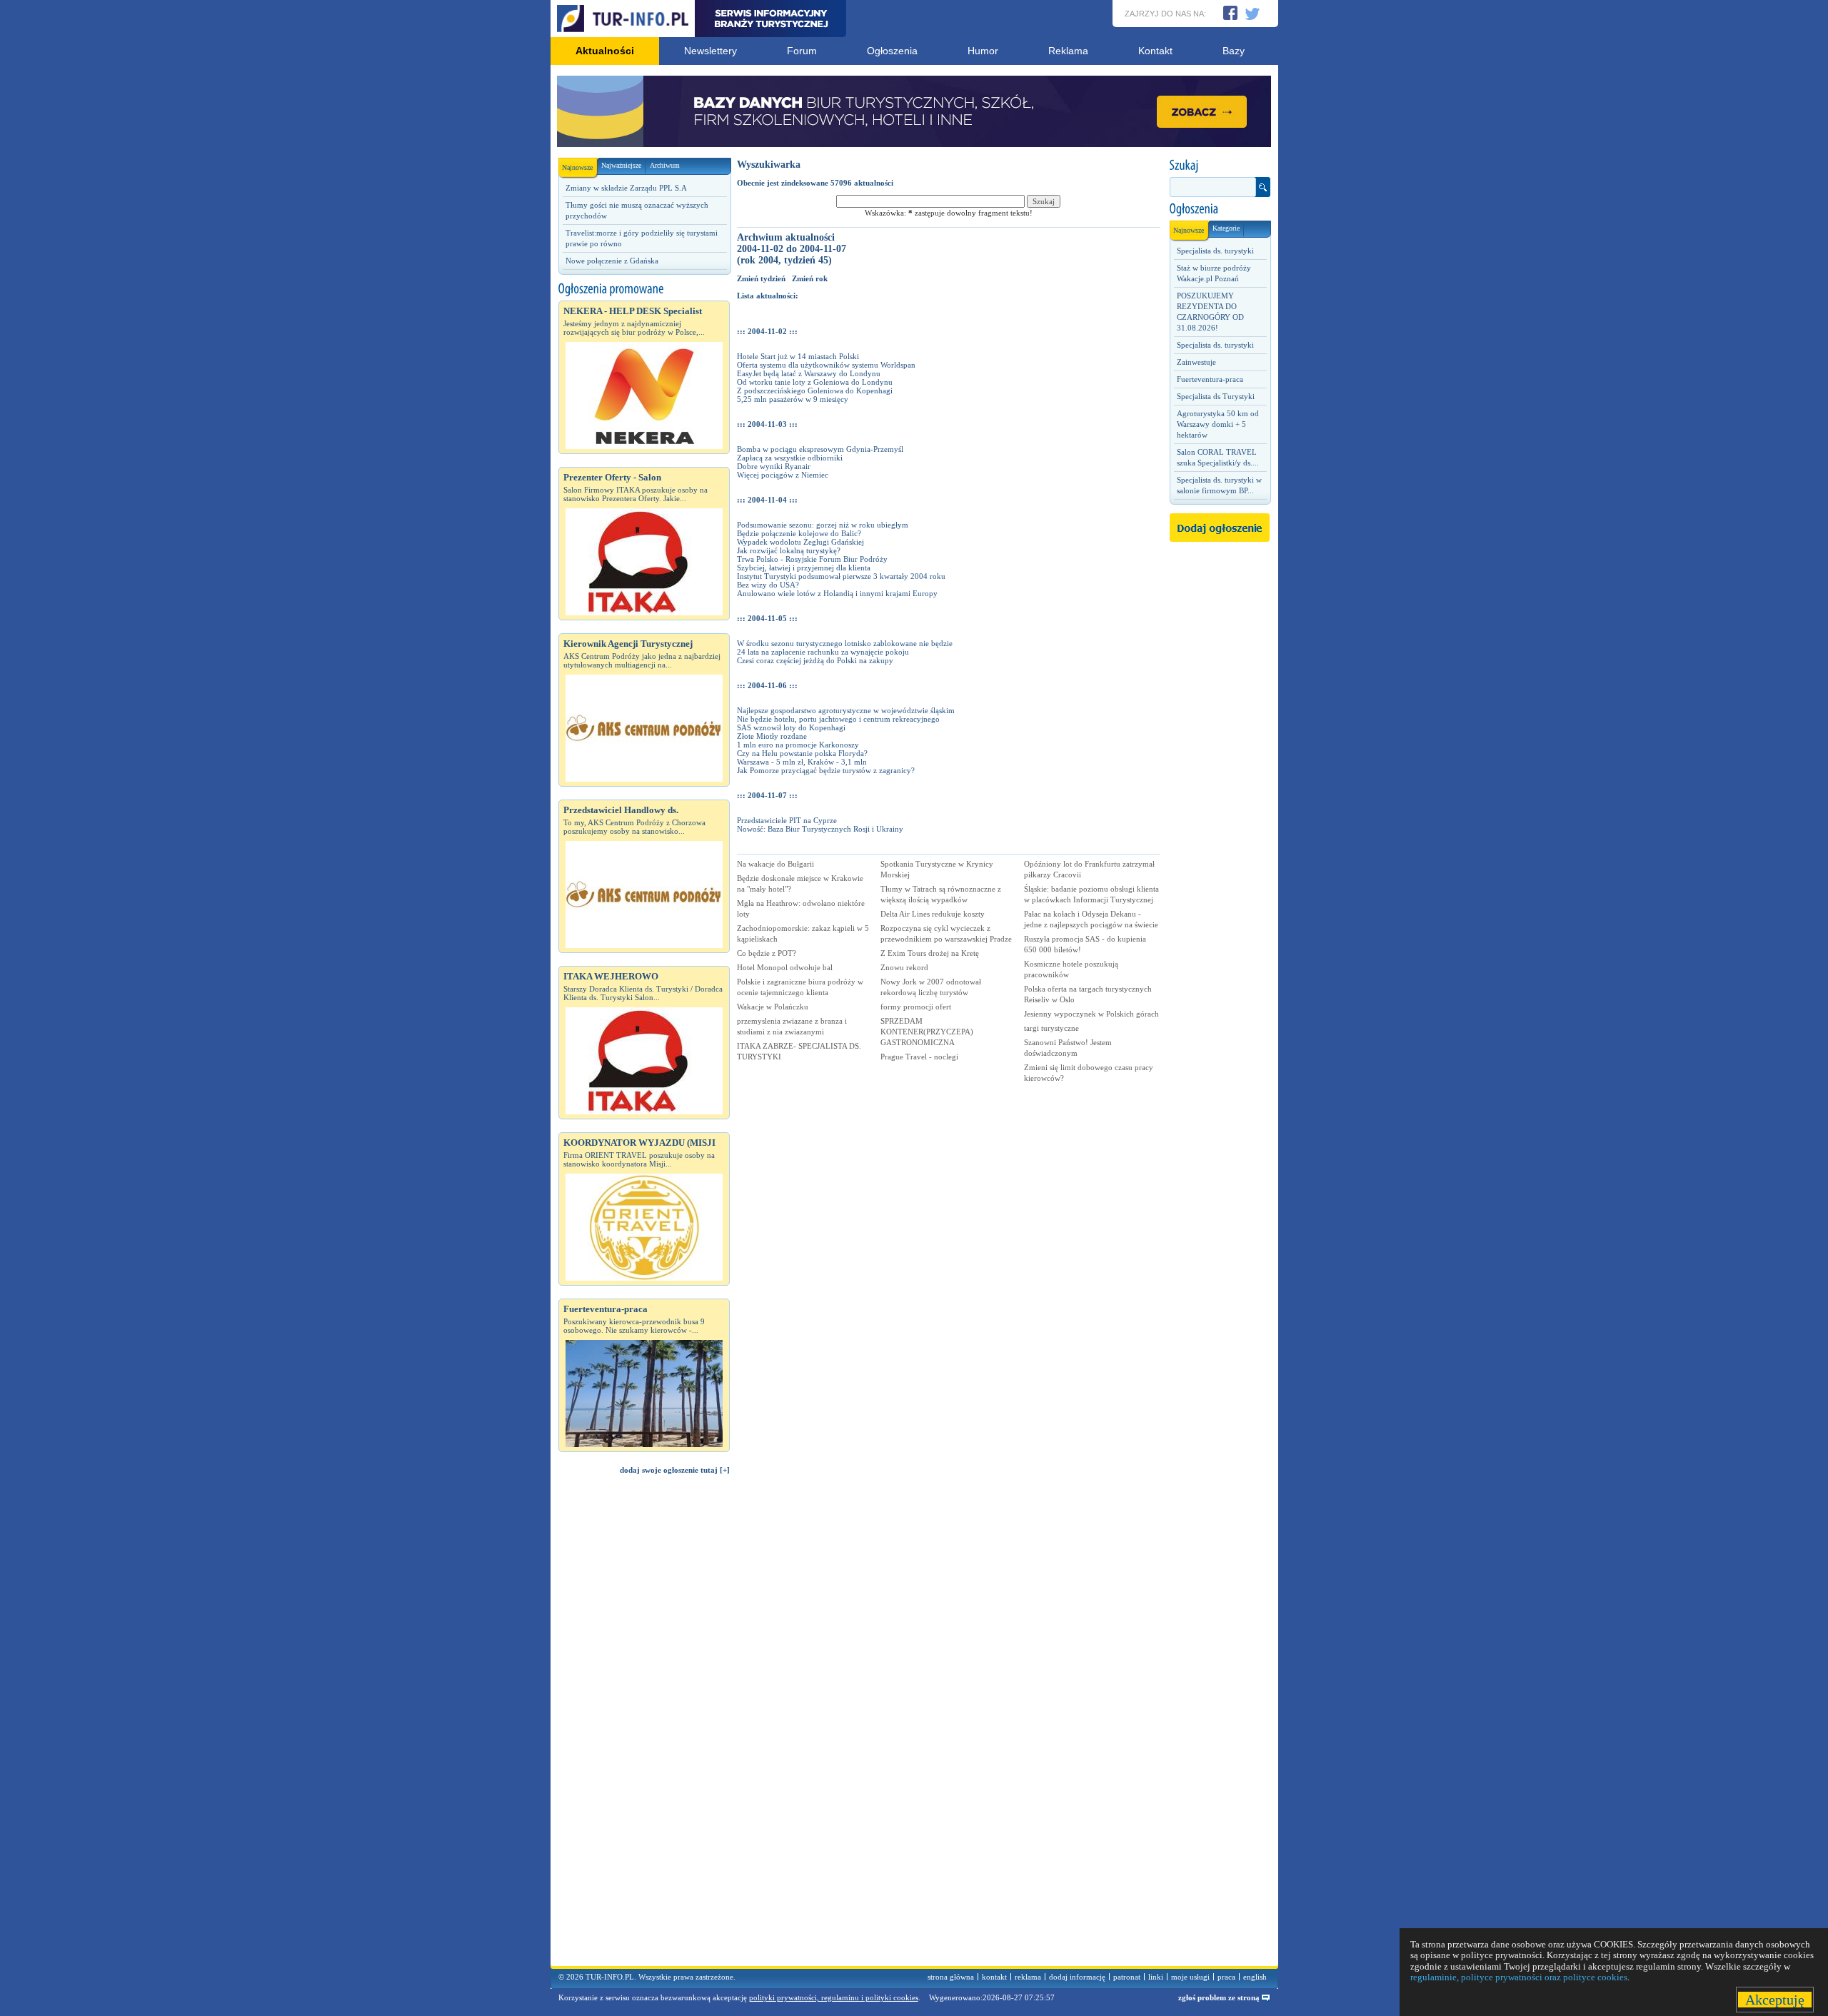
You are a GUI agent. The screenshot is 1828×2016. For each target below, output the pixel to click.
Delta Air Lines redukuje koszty (933, 914)
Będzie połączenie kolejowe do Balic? (799, 533)
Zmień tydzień (761, 278)
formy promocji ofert (916, 1007)
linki (1156, 1977)
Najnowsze (577, 167)
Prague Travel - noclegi (919, 1057)
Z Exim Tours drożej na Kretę (930, 953)
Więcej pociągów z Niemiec (783, 475)
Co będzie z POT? (767, 953)
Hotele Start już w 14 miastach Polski (798, 356)
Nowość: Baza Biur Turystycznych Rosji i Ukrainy (820, 829)
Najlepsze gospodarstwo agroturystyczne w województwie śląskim (846, 710)
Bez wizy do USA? (768, 585)
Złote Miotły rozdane (772, 736)
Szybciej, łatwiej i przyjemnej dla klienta (804, 568)
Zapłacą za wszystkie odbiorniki (790, 458)
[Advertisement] (644, 1727)
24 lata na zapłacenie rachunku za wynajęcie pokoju (823, 652)
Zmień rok (810, 278)
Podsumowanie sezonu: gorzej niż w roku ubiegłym (823, 525)
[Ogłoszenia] (1220, 209)
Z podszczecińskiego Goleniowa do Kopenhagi (815, 390)
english (1255, 1977)
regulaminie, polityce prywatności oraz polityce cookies (1519, 1977)
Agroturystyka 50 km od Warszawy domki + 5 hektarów (1218, 424)
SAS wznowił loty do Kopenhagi (791, 727)
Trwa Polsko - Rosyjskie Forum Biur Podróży (812, 559)
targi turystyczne (1051, 1028)
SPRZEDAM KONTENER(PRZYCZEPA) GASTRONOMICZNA (927, 1032)
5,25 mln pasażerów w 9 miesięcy (793, 399)
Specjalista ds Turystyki (1216, 396)
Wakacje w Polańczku (773, 1007)
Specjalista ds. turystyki (1215, 251)
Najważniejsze (621, 165)
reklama (1028, 1977)
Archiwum (665, 165)
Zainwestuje (1196, 362)
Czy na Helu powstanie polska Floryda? (802, 753)
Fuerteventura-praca (1210, 379)
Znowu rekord (904, 967)
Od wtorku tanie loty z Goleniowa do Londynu (815, 382)
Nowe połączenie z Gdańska (612, 261)
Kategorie (1226, 228)
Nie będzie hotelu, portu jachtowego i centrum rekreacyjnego (838, 719)
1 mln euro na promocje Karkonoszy (798, 745)
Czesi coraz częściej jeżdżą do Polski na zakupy (815, 660)
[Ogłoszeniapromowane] (644, 289)
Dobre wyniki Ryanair (774, 466)
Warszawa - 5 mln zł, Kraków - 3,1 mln (802, 762)
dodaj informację (1077, 1977)
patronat (1127, 1977)
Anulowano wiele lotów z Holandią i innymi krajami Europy (837, 593)
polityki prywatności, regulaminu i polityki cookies (834, 1997)
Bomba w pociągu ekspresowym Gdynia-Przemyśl (820, 449)
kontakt (994, 1977)
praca (1226, 1977)
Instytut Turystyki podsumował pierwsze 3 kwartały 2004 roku (841, 576)
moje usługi (1190, 1977)
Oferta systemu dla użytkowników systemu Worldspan (826, 365)
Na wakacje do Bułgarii (775, 864)
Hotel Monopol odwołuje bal (785, 967)
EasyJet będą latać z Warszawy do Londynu (809, 373)
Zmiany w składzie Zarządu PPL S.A (626, 188)
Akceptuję (1775, 2000)
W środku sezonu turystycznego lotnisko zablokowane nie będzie (845, 643)
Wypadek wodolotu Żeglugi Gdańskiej (800, 542)
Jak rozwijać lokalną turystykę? (789, 550)
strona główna (951, 1977)
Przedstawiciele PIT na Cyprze (787, 820)
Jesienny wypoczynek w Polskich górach (1091, 1014)
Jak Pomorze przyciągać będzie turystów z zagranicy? (826, 770)
